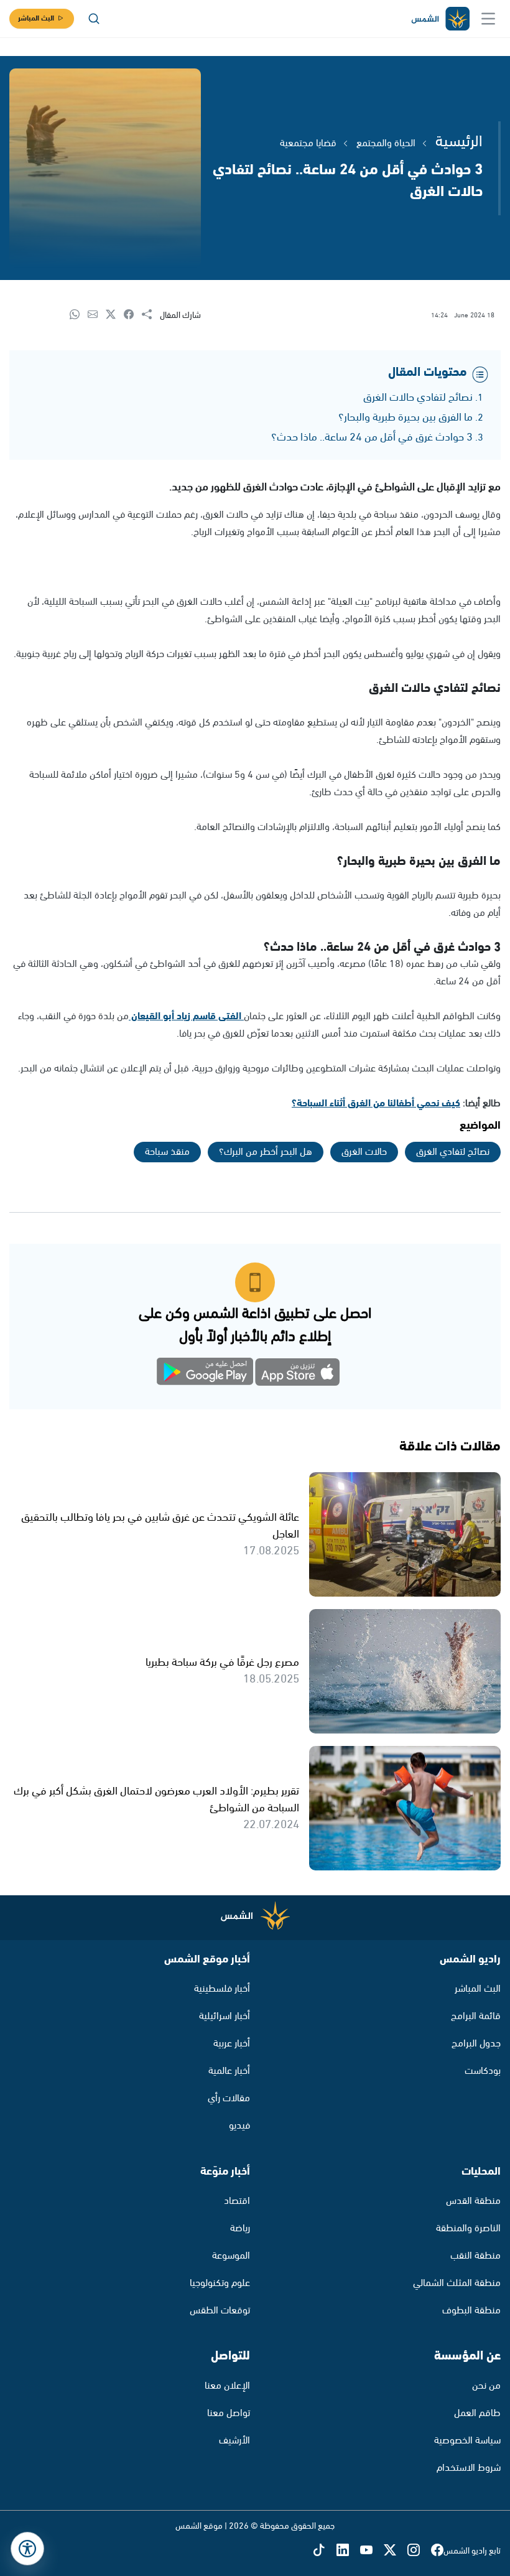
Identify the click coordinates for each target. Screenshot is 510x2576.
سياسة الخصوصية (467, 2441)
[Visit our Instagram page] (419, 2551)
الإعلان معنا (227, 2386)
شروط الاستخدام (469, 2468)
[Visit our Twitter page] (396, 2551)
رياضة (240, 2228)
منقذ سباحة (167, 1152)
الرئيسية (459, 142)
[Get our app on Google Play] (212, 1374)
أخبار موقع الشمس (207, 1959)
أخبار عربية (232, 2044)
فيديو (239, 2126)
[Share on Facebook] (133, 315)
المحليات (481, 2172)
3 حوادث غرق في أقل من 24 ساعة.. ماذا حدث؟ (372, 437)
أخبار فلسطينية (222, 1989)
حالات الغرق (364, 1152)
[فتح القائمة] (488, 19)
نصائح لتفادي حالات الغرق (418, 398)
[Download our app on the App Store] (298, 1374)
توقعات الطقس (220, 2311)
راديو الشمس (470, 1959)
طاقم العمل (477, 2413)
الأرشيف (234, 2441)
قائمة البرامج (476, 2016)
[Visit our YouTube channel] (372, 2551)
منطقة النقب (475, 2256)
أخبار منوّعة (225, 2172)
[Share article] (151, 315)
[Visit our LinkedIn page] (348, 2551)
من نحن (486, 2386)
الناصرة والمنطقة (468, 2228)
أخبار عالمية (229, 2071)
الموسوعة (231, 2256)
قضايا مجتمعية (308, 143)
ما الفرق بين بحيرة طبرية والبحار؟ (406, 418)
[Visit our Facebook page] (437, 2551)
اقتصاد (237, 2201)
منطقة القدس (473, 2201)
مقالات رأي (229, 2098)
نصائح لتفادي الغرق (453, 1152)
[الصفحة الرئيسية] (440, 19)
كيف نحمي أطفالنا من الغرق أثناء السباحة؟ (376, 1104)
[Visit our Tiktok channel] (325, 2551)
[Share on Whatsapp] (79, 315)
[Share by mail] (97, 315)
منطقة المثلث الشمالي (457, 2283)
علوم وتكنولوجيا (220, 2283)
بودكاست (483, 2071)
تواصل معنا (229, 2413)
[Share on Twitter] (115, 315)
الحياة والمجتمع (386, 143)
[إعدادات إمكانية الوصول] (27, 2549)
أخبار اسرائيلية (225, 2016)
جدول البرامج (476, 2044)
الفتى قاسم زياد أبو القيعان (186, 1016)
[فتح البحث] (94, 19)
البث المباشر (36, 18)
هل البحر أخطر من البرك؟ (266, 1152)
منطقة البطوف (471, 2311)
